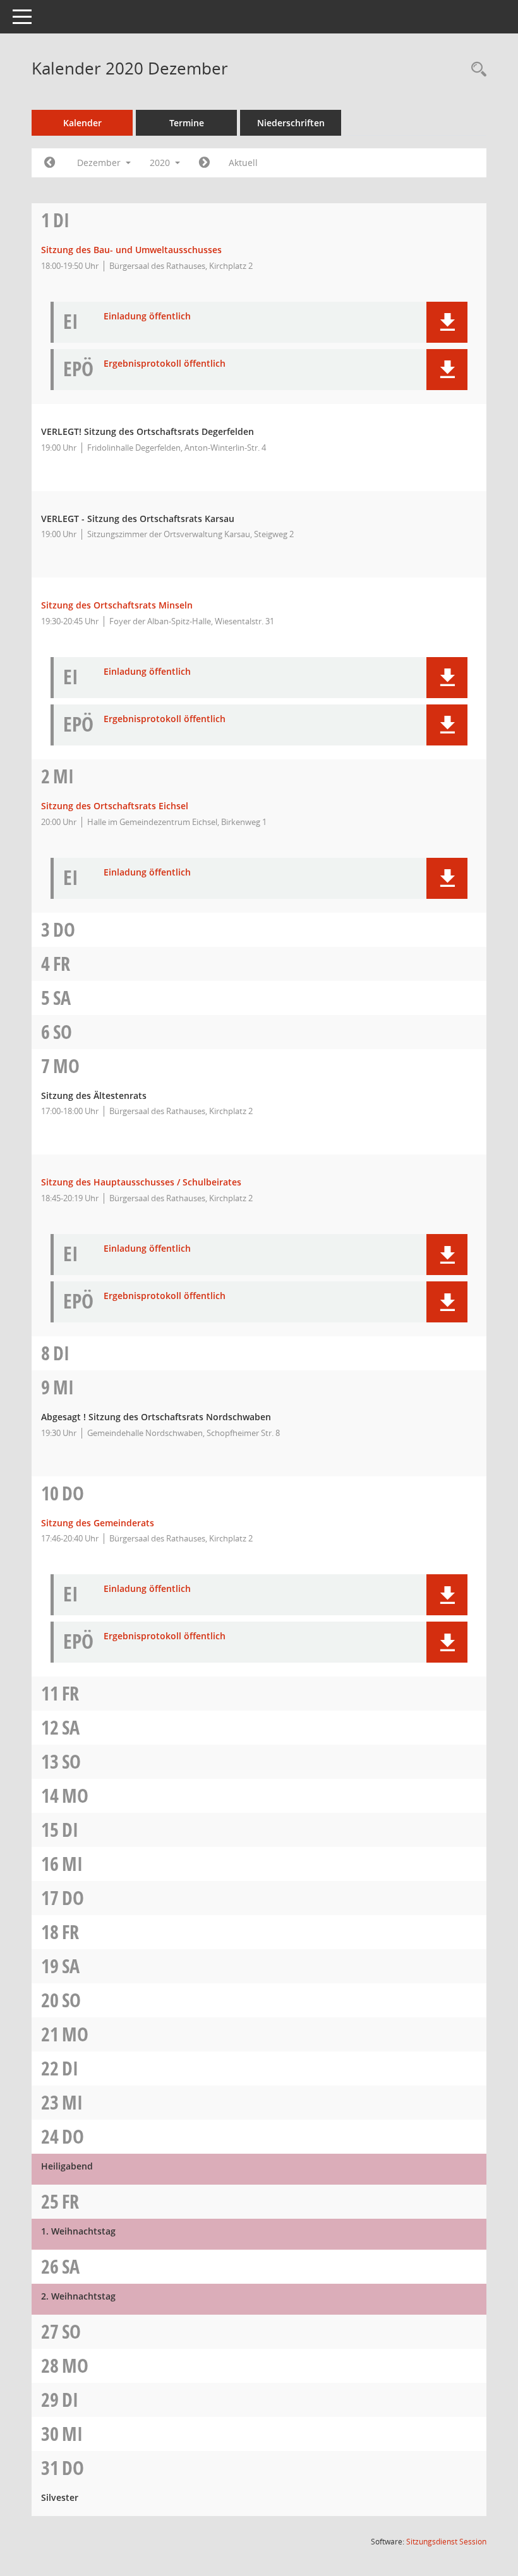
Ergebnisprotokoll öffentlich (165, 364)
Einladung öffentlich (147, 317)
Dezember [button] (100, 163)
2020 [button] (161, 163)
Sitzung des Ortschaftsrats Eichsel (115, 806)
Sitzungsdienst (446, 2542)
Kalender (82, 123)
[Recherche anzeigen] (476, 70)
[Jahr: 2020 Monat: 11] (50, 163)
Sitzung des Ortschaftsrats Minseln (117, 605)
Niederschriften (291, 123)
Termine (187, 123)
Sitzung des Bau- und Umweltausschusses (131, 250)
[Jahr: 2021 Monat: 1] (204, 163)
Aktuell (243, 163)
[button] (447, 322)
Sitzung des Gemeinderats (98, 1523)
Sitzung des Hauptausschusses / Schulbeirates (141, 1182)
